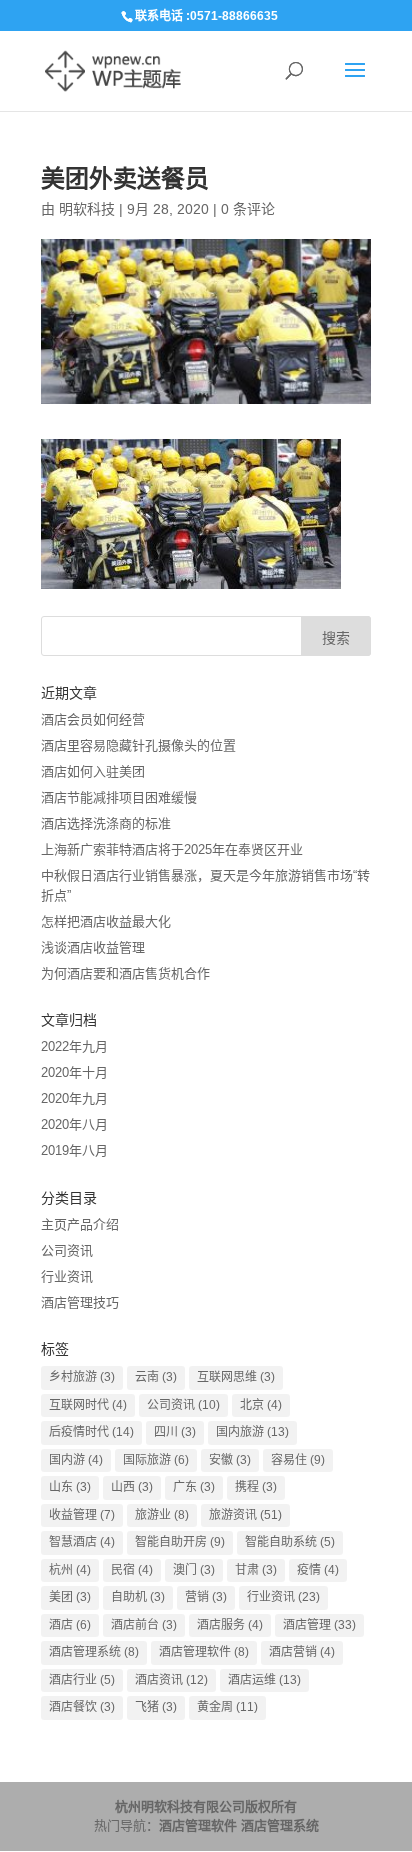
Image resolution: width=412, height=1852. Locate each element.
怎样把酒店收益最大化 (106, 921)
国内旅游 (252, 1432)
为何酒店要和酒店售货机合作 (125, 973)
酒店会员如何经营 (93, 719)
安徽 (230, 1460)
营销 (206, 1597)
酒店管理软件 (204, 1652)
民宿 (132, 1570)
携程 (256, 1487)
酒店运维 (264, 1680)
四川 (175, 1432)
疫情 (318, 1570)
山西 (132, 1487)
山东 (70, 1487)
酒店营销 (302, 1652)
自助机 (138, 1597)
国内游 (76, 1460)
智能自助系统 (290, 1542)
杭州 (70, 1570)
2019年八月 (74, 1150)
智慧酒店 (82, 1542)
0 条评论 (248, 209)
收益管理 (82, 1515)
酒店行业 (82, 1680)
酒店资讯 (171, 1680)
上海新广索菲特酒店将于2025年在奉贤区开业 (172, 849)
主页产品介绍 (80, 1224)
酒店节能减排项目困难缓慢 (119, 797)
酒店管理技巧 (80, 1302)
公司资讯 (67, 1250)
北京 (261, 1405)
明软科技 (87, 209)
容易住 (298, 1460)
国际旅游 (156, 1460)
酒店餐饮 (82, 1707)
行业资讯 (67, 1276)
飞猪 (156, 1707)
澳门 (194, 1570)
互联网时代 (88, 1405)
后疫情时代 (91, 1432)
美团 (70, 1597)
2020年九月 (74, 1098)
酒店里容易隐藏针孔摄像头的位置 (138, 745)
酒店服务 (230, 1625)
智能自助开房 (180, 1542)
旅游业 (162, 1515)
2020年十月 (74, 1072)
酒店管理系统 (94, 1652)
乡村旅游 (82, 1377)
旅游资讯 (245, 1515)
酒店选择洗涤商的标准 (106, 823)
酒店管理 (319, 1625)
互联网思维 (236, 1377)
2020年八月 (74, 1124)
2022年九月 (74, 1046)
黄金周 (227, 1707)
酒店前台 (144, 1625)
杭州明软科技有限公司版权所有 (206, 1806)
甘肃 (256, 1570)
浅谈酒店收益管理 (93, 947)
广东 (194, 1487)
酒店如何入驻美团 (93, 771)
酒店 (70, 1625)
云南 (156, 1377)
